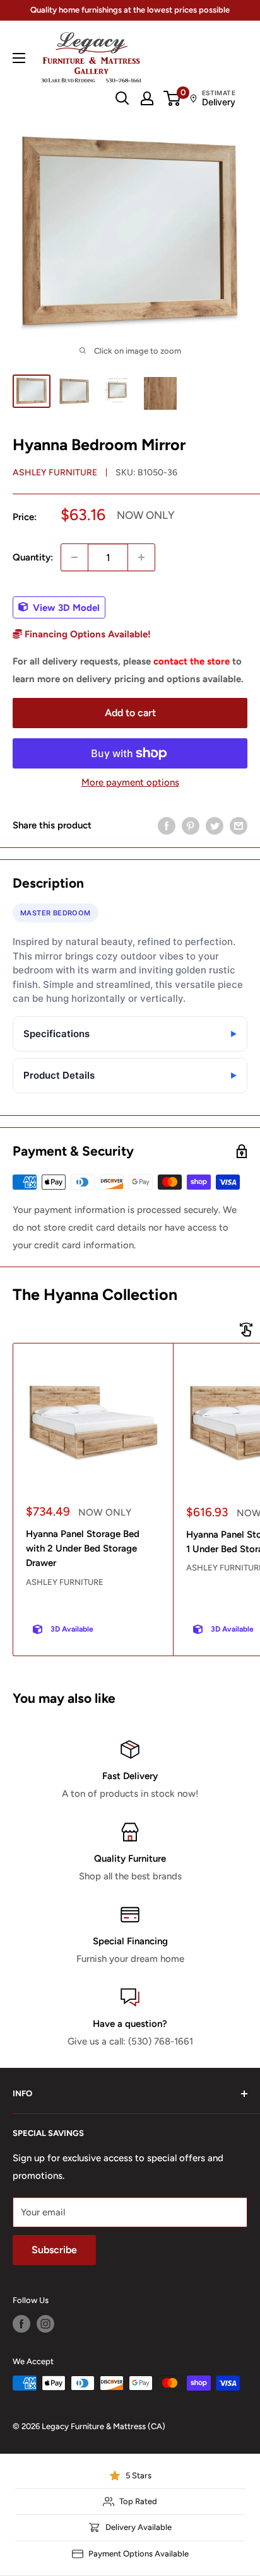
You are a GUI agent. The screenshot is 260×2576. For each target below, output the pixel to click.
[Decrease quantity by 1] (74, 557)
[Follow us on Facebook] (21, 2324)
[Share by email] (239, 826)
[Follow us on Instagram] (45, 2324)
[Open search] (122, 98)
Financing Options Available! (86, 634)
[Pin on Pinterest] (191, 826)
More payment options (130, 782)
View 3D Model (65, 607)
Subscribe (54, 2250)
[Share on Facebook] (167, 826)
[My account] (147, 98)
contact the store (192, 661)
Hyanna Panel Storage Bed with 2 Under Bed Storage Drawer (83, 1549)
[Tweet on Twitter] (215, 826)
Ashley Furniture (55, 473)
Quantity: (33, 557)
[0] (173, 98)
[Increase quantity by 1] (141, 557)
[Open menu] (19, 58)
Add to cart (130, 713)
